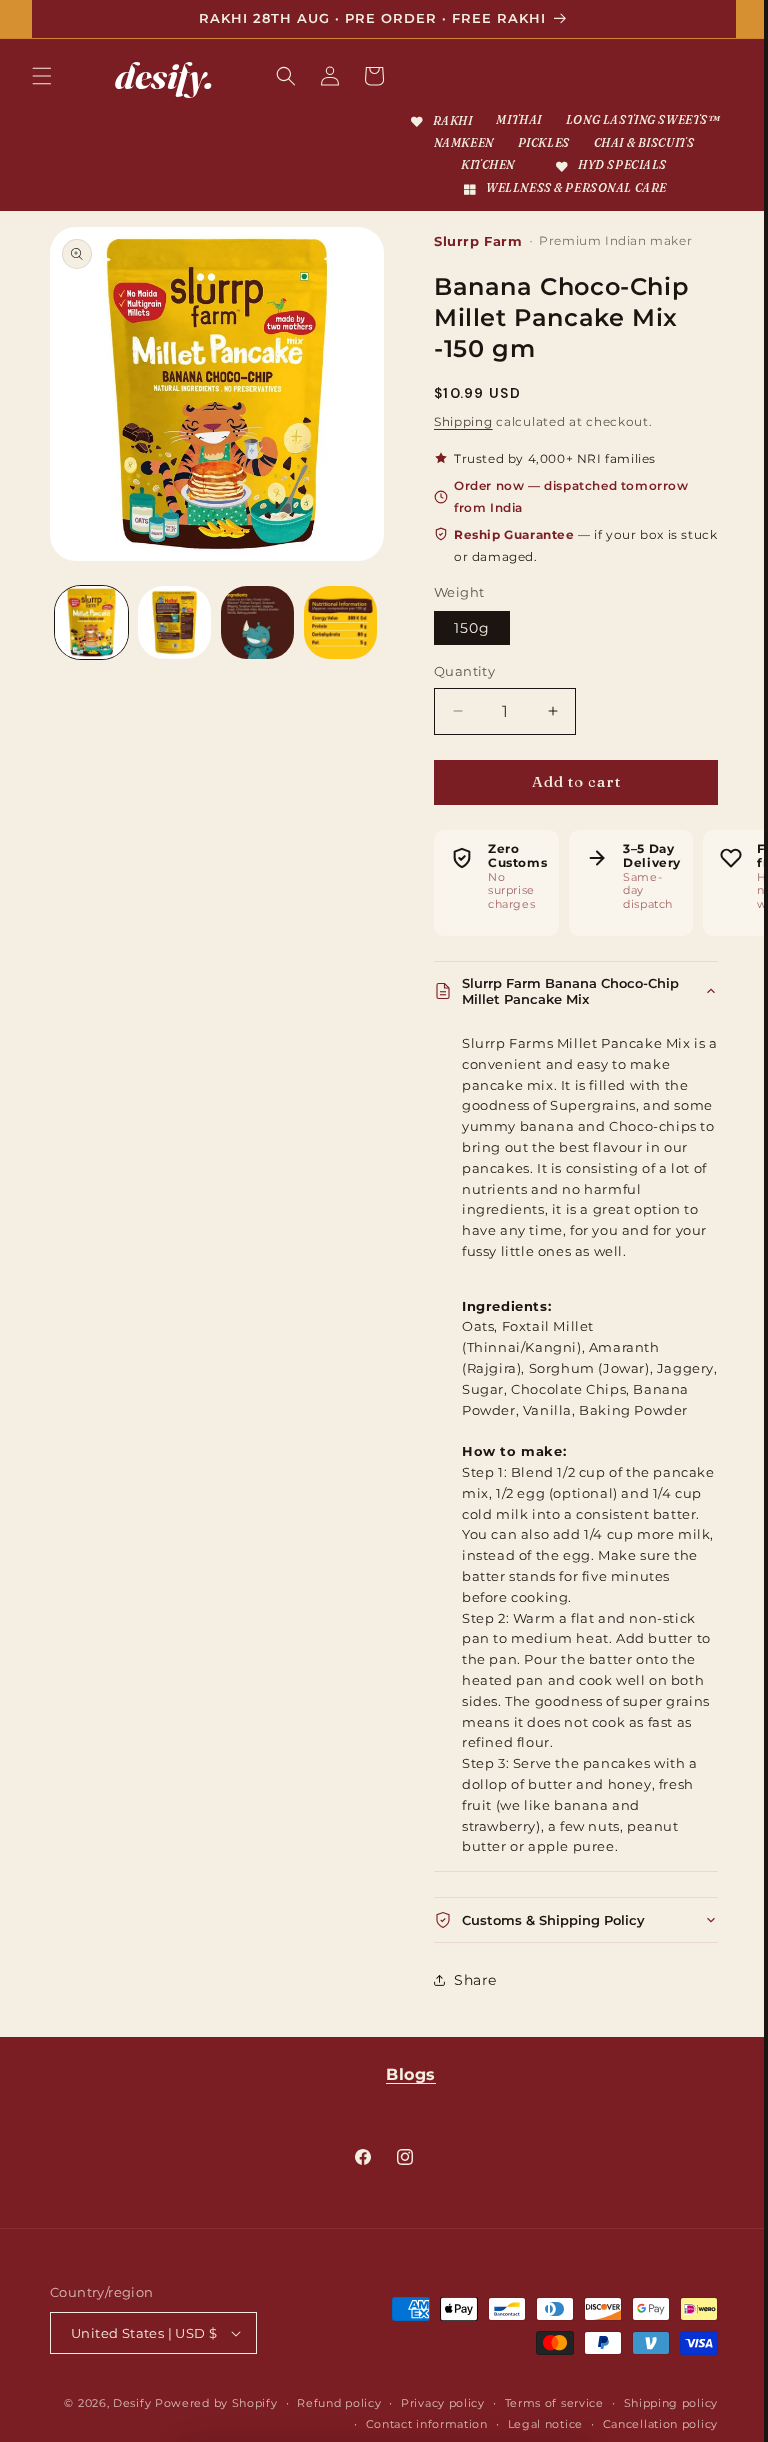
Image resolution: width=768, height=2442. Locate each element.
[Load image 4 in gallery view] (333, 635)
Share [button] (468, 2022)
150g (465, 650)
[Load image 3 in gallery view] (252, 635)
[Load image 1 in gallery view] (90, 635)
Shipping (456, 443)
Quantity (457, 693)
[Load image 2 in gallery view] (171, 635)
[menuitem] (521, 121)
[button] (42, 76)
